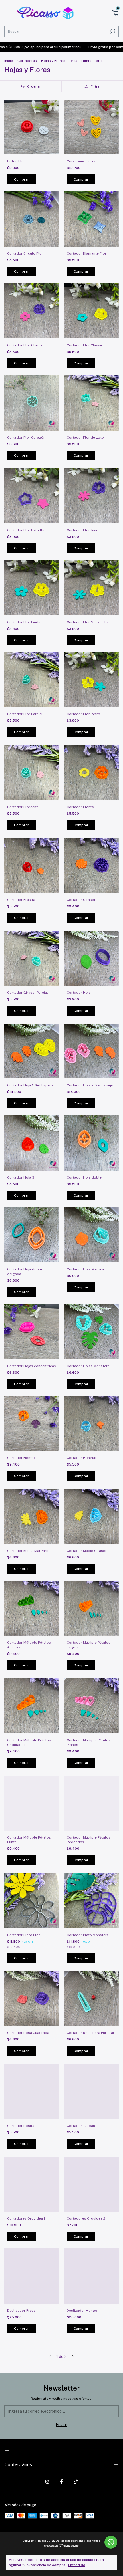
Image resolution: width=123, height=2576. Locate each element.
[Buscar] (112, 31)
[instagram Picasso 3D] (47, 2482)
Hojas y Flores (53, 61)
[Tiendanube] (62, 2546)
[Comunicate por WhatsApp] (111, 2542)
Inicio (9, 61)
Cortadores (27, 61)
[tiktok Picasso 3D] (76, 2482)
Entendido (77, 2565)
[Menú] (9, 14)
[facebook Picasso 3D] (61, 2482)
